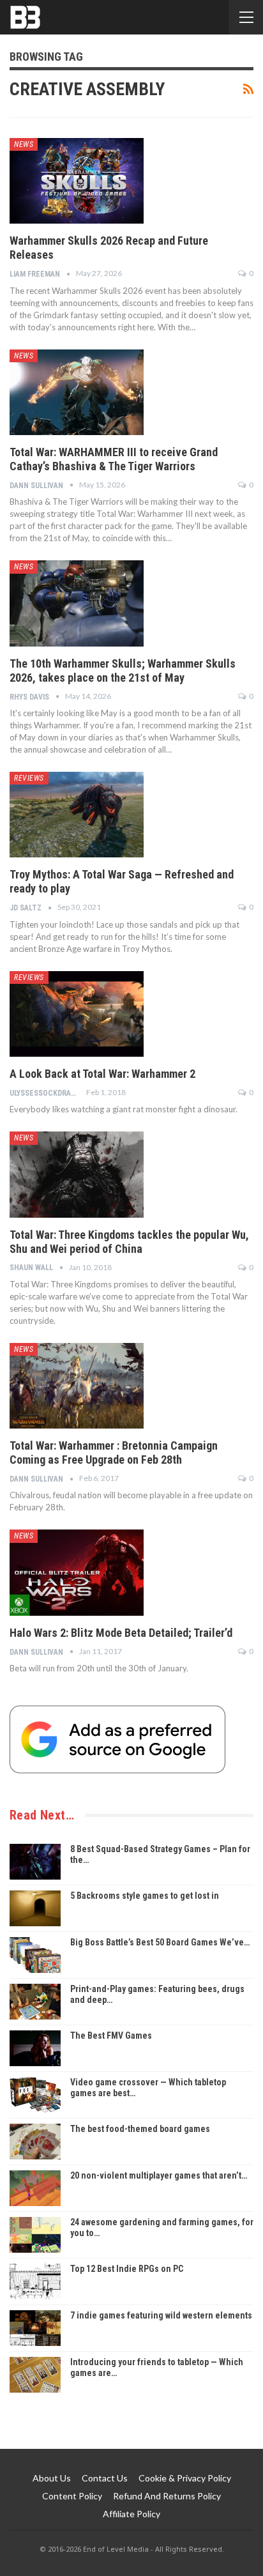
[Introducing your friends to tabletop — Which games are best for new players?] (35, 2375)
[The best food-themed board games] (35, 2142)
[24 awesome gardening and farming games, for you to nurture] (35, 2235)
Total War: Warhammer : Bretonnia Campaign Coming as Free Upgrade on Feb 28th (114, 1453)
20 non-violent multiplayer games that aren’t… (159, 2175)
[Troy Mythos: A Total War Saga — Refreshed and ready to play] (77, 815)
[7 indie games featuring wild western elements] (35, 2328)
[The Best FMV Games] (35, 2048)
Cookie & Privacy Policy (185, 2478)
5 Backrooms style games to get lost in (145, 1896)
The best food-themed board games (140, 2129)
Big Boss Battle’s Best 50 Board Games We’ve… (160, 1942)
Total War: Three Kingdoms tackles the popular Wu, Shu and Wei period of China (129, 1242)
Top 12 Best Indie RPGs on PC (127, 2269)
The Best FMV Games (111, 2035)
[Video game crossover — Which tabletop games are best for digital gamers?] (35, 2095)
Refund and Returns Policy (167, 2496)
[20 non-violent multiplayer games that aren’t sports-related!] (35, 2188)
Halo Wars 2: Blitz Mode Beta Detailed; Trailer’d (121, 1633)
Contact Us (105, 2478)
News (24, 144)
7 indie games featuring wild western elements (161, 2315)
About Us (52, 2478)
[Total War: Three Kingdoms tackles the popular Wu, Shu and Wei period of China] (77, 1174)
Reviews (29, 778)
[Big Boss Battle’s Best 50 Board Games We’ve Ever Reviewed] (35, 1955)
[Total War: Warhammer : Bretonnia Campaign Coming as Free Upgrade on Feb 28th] (77, 1386)
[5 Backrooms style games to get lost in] (35, 1908)
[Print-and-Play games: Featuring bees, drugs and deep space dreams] (35, 2002)
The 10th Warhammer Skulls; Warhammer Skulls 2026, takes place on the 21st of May (123, 671)
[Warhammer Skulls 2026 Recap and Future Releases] (77, 181)
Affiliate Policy (131, 2514)
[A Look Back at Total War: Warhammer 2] (77, 1014)
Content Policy (72, 2496)
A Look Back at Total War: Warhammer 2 (102, 1074)
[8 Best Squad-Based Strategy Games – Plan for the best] (35, 1862)
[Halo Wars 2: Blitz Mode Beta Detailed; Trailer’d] (77, 1572)
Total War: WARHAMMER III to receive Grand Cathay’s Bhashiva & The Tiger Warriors (114, 459)
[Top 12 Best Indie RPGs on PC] (35, 2281)
